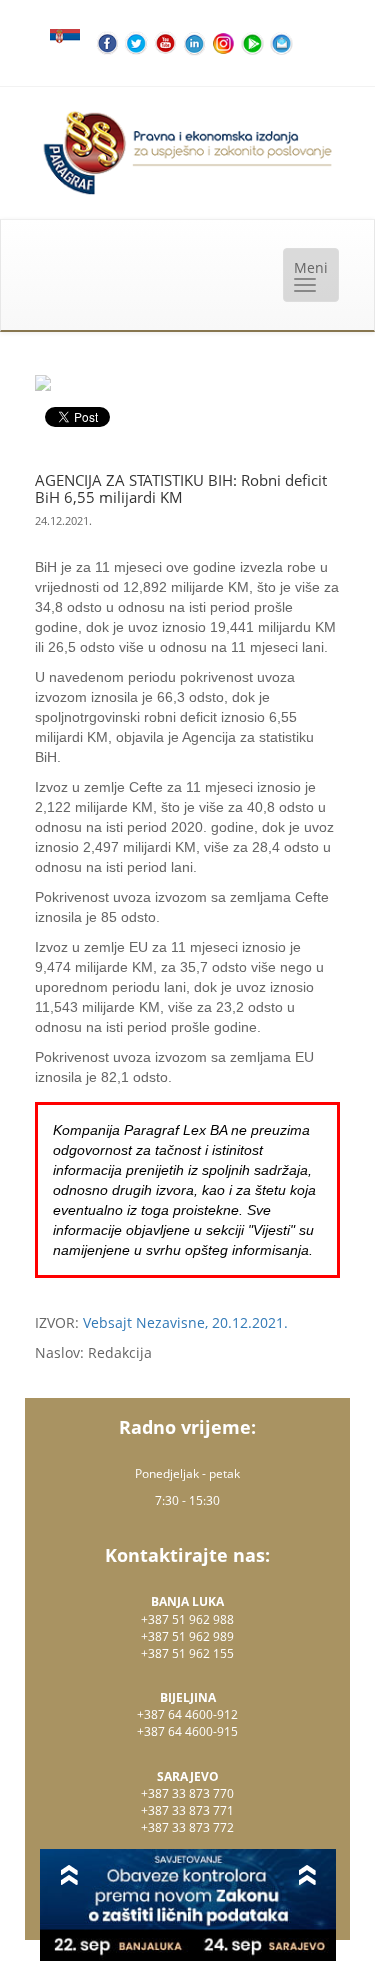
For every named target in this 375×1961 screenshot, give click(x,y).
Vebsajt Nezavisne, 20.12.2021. (185, 1322)
